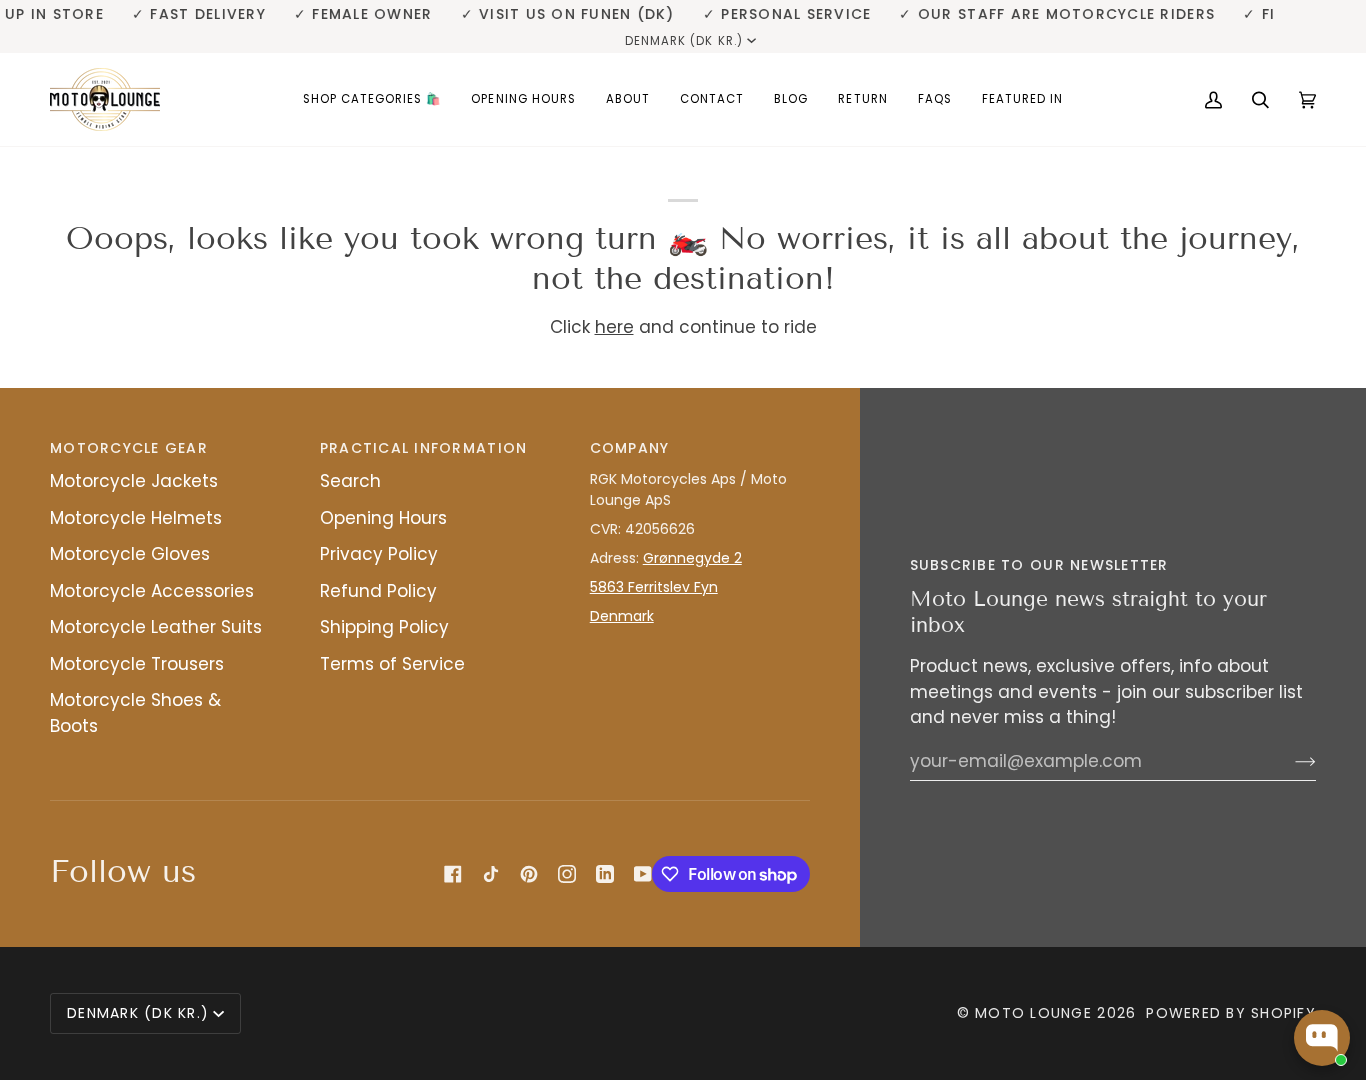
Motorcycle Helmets (136, 518)
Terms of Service (392, 664)
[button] (372, 99)
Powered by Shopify (1231, 1013)
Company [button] (630, 448)
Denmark (622, 616)
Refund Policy (378, 591)
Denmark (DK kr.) (684, 41)
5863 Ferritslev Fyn (654, 587)
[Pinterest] (529, 874)
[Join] (1289, 761)
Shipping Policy (384, 627)
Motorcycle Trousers (137, 664)
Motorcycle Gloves (130, 554)
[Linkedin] (605, 874)
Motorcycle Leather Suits (156, 627)
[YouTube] (643, 874)
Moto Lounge (1036, 1013)
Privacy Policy (379, 554)
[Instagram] (567, 874)
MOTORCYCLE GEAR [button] (129, 448)
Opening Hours (383, 518)
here (614, 327)
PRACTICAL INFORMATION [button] (423, 448)
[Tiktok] (491, 874)
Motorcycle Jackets (134, 481)
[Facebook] (453, 874)
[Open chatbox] (1322, 1038)
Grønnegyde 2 (692, 558)
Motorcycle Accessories (152, 591)
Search (350, 481)
